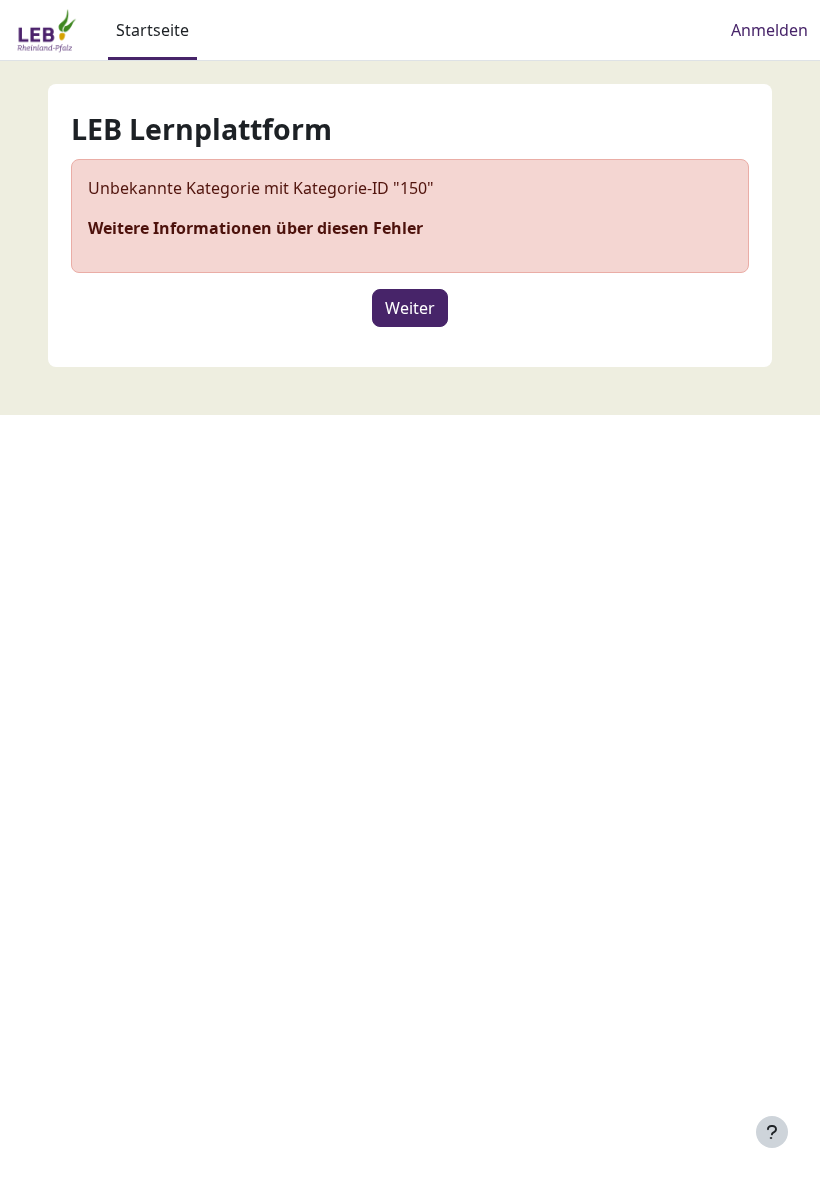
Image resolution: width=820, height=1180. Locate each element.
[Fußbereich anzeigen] (772, 1132)
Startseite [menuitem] (152, 30)
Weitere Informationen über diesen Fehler (255, 228)
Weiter (410, 308)
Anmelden (769, 30)
